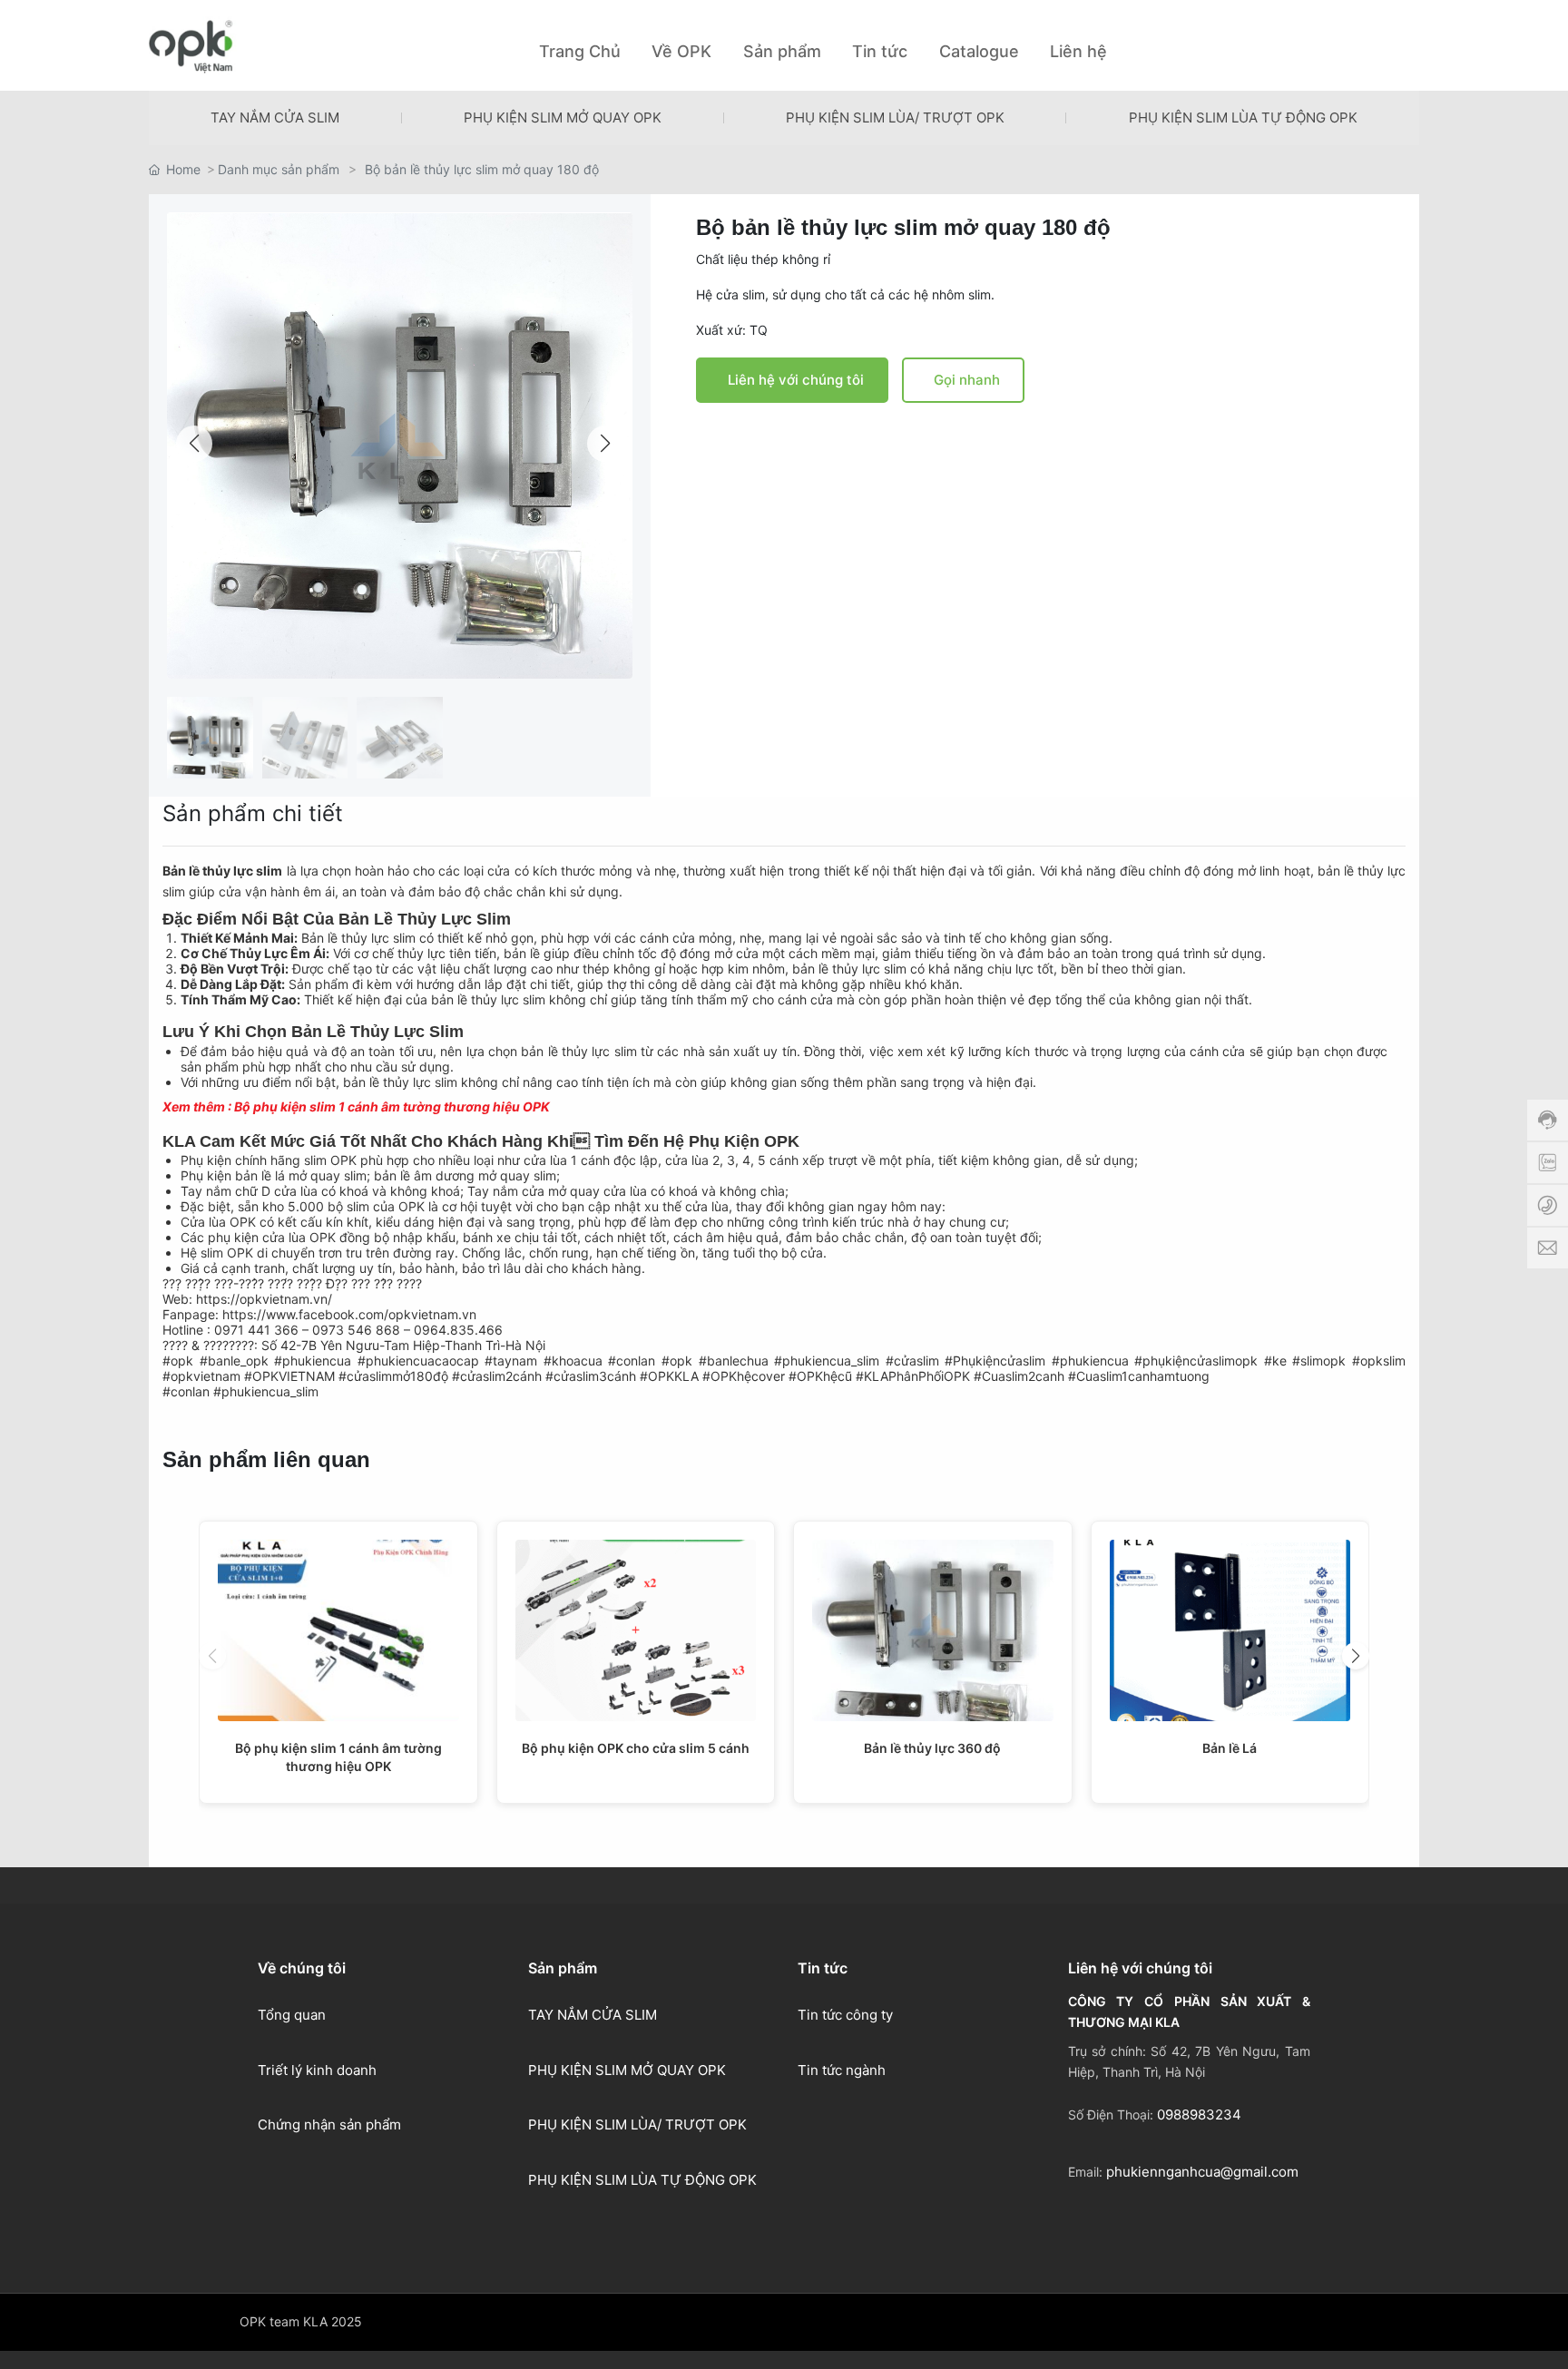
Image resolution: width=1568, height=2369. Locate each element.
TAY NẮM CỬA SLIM (275, 117)
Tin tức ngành (842, 2070)
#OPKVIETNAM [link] (289, 1376)
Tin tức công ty (845, 2015)
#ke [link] (1275, 1361)
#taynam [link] (511, 1361)
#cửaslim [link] (912, 1361)
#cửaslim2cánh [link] (497, 1376)
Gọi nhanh (967, 380)
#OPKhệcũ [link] (820, 1376)
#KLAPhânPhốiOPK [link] (913, 1376)
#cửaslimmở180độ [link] (393, 1376)
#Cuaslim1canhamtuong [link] (1139, 1376)
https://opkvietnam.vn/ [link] (264, 1299)
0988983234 (1199, 2114)
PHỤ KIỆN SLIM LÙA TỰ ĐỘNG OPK (1243, 117)
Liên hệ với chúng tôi (796, 380)
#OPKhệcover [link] (744, 1376)
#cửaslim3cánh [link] (591, 1376)
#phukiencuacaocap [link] (418, 1361)
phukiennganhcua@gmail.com (1202, 2172)
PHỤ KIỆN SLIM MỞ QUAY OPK (563, 117)
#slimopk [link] (1319, 1361)
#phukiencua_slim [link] (827, 1361)
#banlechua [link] (734, 1361)
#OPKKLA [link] (669, 1376)
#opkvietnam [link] (201, 1376)
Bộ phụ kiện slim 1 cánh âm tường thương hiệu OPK (392, 1106)
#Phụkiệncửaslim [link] (995, 1361)
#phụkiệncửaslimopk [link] (1196, 1361)
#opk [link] (178, 1361)
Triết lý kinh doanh (317, 2070)
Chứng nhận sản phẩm (329, 2124)
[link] (349, 1314)
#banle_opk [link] (234, 1361)
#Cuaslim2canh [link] (1019, 1376)
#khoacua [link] (573, 1361)
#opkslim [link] (1379, 1361)
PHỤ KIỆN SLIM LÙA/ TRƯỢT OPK (895, 117)
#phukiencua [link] (313, 1361)
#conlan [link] (632, 1361)
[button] (605, 444)
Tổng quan (292, 2015)
